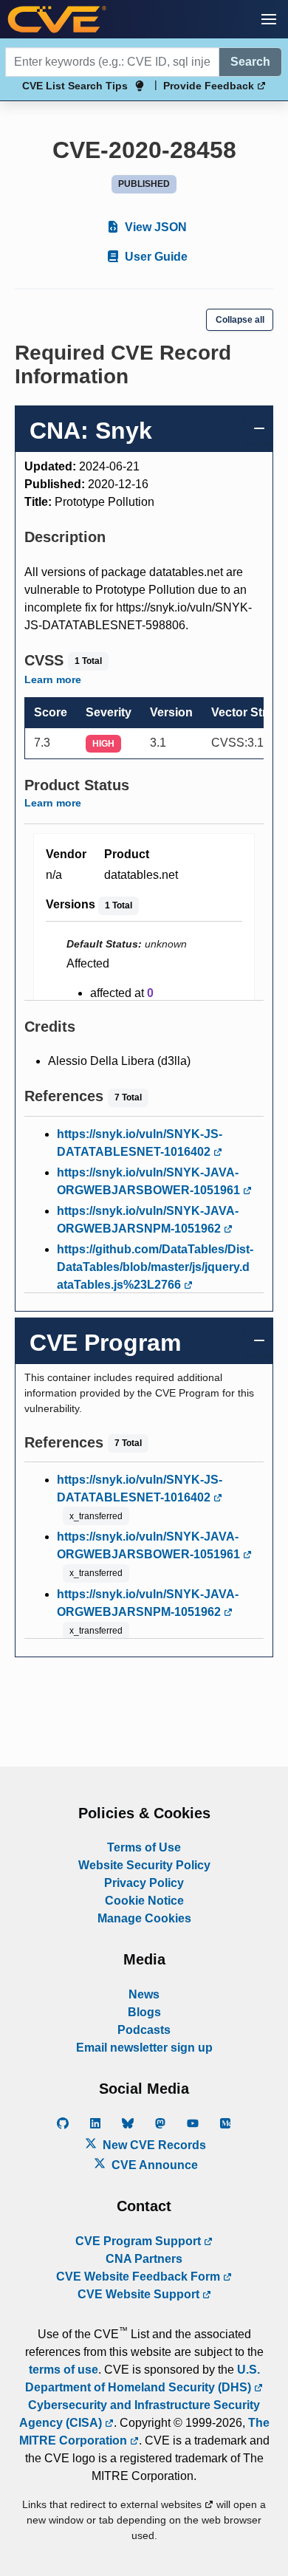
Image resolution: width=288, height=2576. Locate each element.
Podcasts (144, 2030)
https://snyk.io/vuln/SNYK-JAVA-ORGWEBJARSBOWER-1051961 (150, 1181)
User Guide (155, 257)
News (144, 1994)
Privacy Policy (144, 1883)
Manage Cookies (144, 1918)
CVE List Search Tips (75, 86)
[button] (269, 19)
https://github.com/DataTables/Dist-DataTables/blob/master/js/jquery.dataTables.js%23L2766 (155, 1267)
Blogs (144, 2012)
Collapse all (240, 320)
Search (250, 62)
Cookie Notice (144, 1901)
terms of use (64, 2370)
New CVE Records (153, 2145)
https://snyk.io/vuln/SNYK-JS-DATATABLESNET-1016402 (140, 1143)
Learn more (53, 679)
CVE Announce (153, 2165)
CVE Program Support (140, 2241)
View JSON (154, 227)
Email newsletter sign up (144, 2048)
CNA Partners (144, 2259)
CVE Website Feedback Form (140, 2277)
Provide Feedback (210, 86)
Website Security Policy (144, 1865)
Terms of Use (144, 1847)
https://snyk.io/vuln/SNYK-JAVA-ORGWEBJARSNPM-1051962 (148, 1220)
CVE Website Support (140, 2294)
